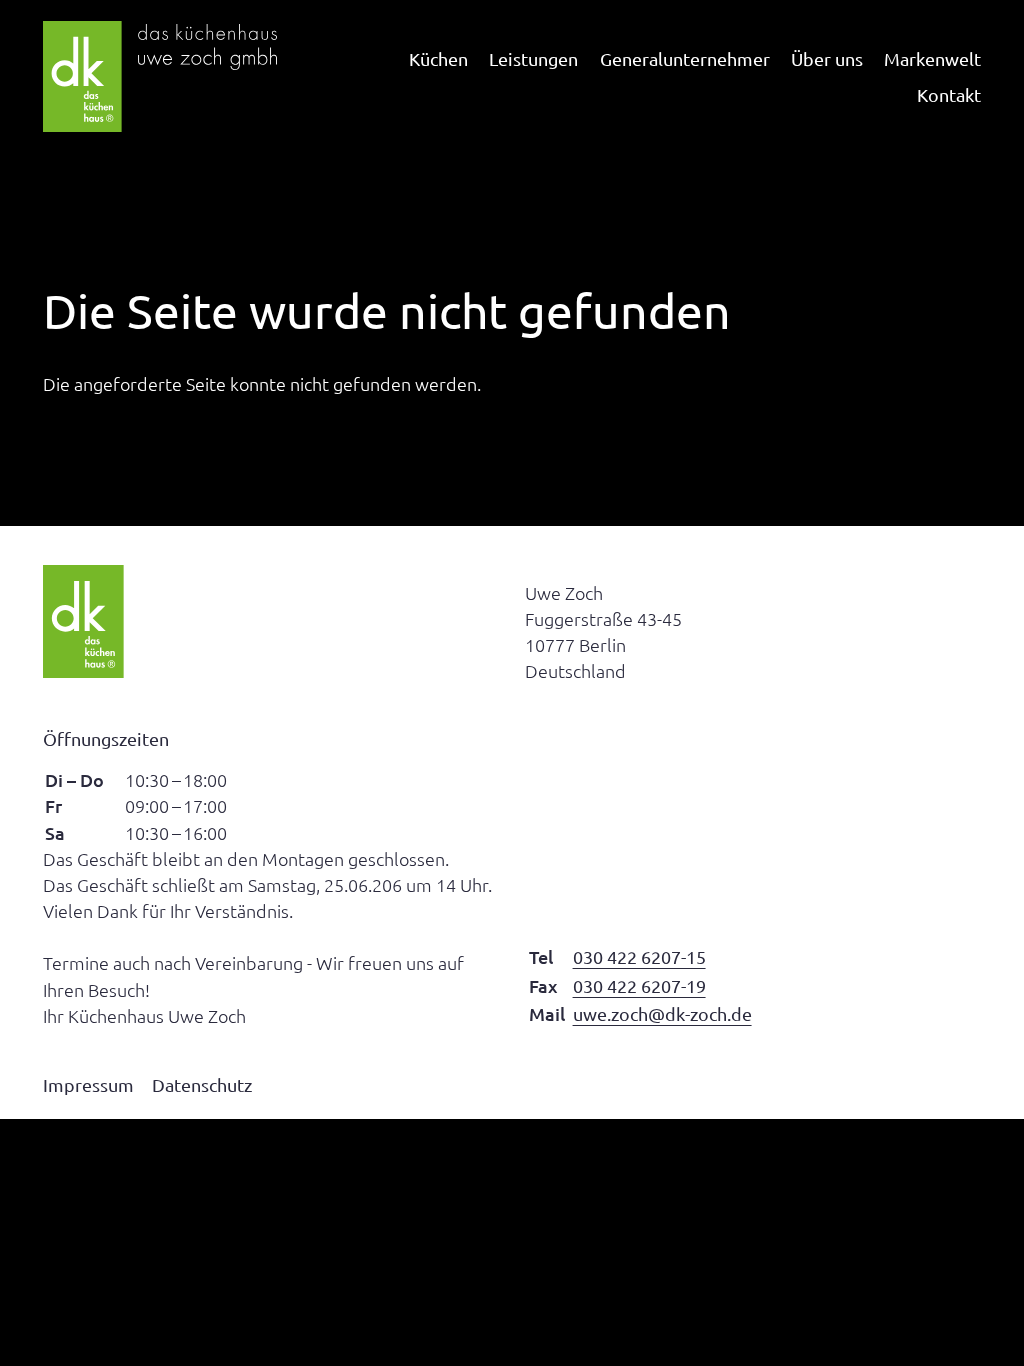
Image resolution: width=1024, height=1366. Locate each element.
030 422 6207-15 (639, 956)
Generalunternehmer (685, 58)
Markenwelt (932, 58)
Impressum (88, 1084)
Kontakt (949, 94)
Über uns (827, 58)
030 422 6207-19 (639, 985)
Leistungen (533, 58)
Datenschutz (202, 1084)
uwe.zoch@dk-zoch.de (662, 1013)
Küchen (438, 58)
